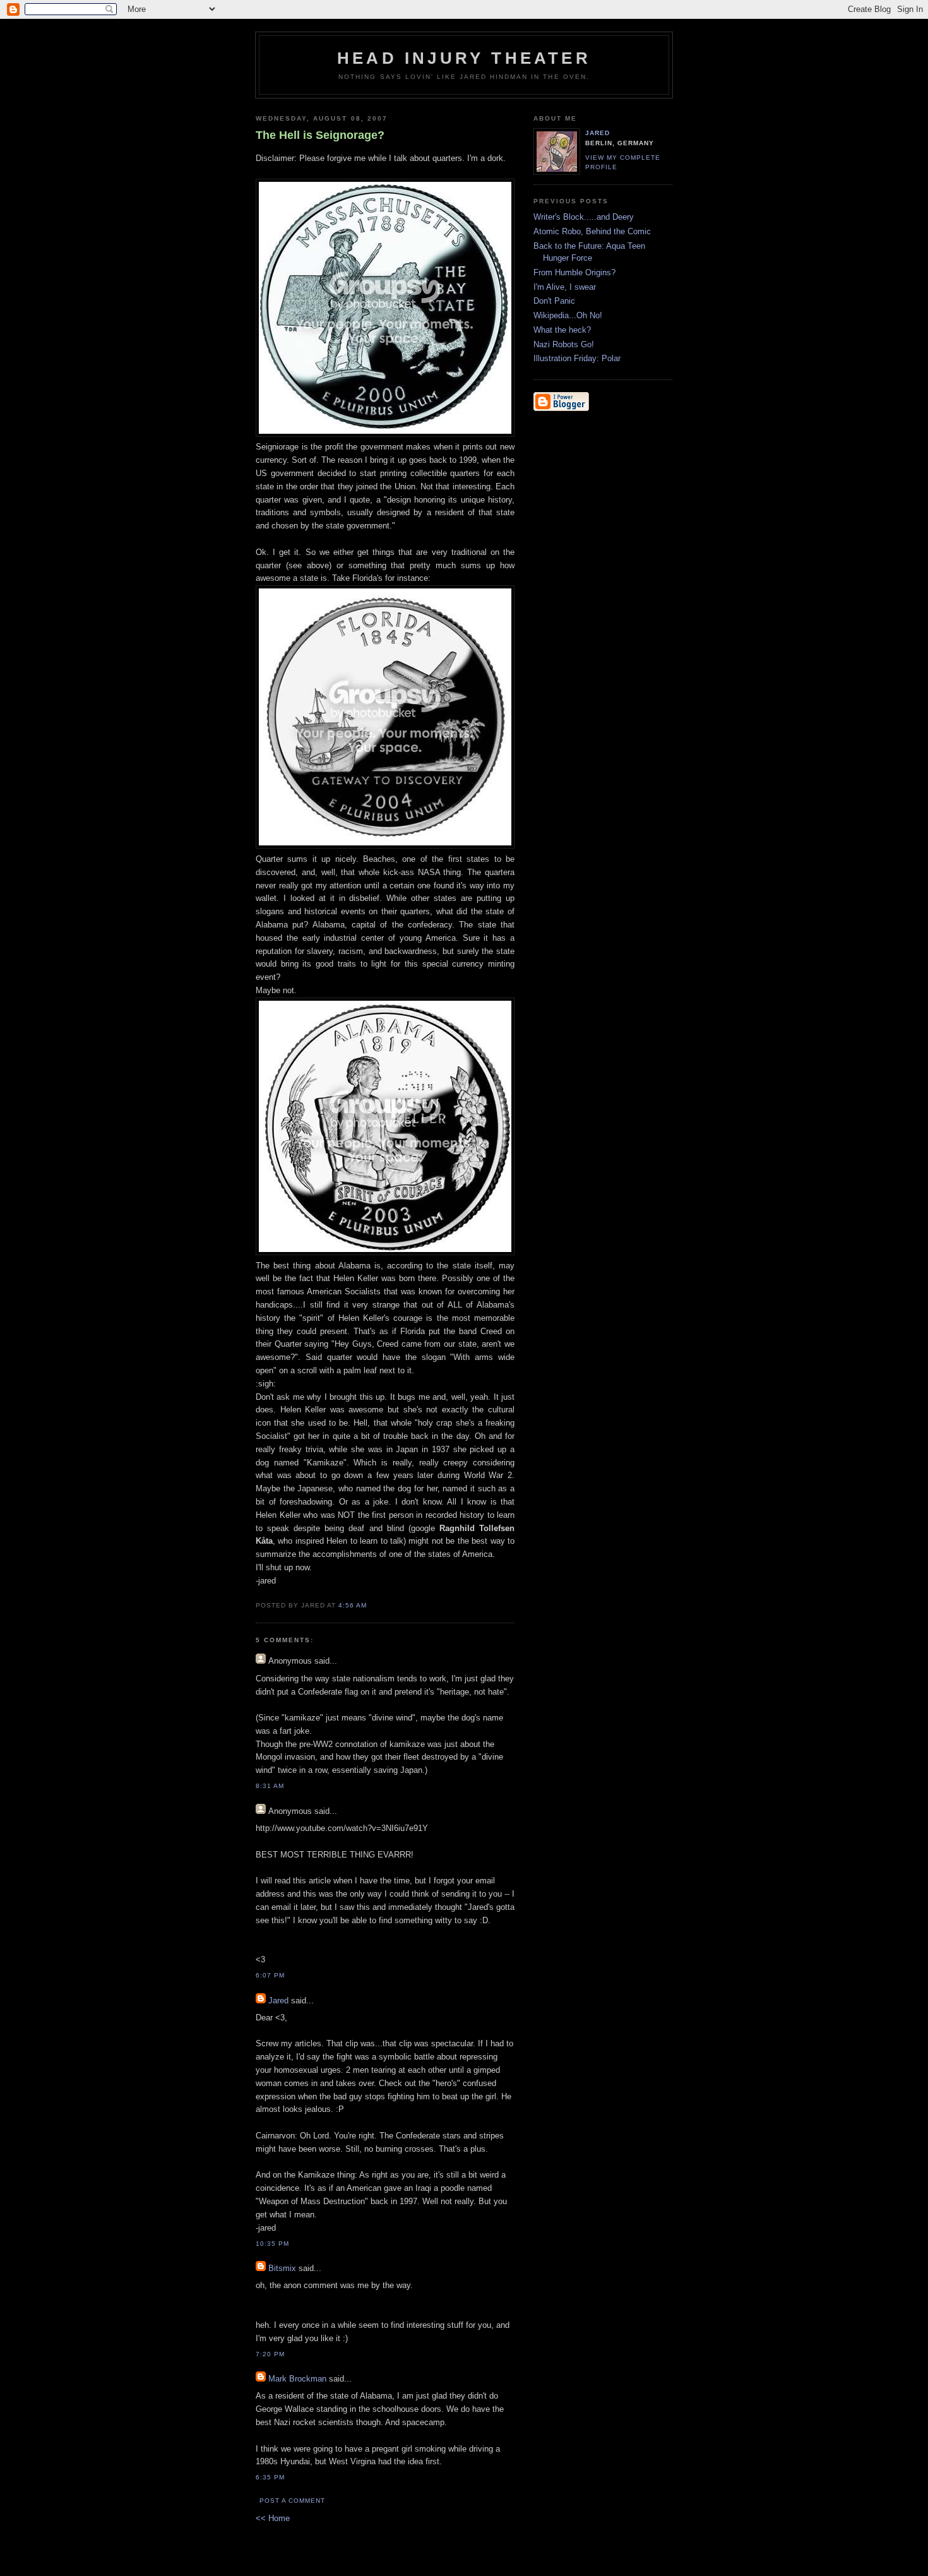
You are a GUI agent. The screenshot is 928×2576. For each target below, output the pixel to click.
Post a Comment (292, 2501)
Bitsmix (282, 2268)
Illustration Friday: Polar (577, 358)
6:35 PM (270, 2477)
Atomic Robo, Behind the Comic (592, 231)
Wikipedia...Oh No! (568, 315)
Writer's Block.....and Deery (584, 217)
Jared (278, 2001)
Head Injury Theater (464, 58)
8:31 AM (270, 1786)
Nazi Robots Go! (564, 344)
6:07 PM (270, 1975)
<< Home (273, 2518)
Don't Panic (554, 301)
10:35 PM (272, 2244)
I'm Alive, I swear (565, 287)
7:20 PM (270, 2354)
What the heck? (562, 330)
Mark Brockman (297, 2379)
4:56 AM (353, 1605)
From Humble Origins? (574, 272)
